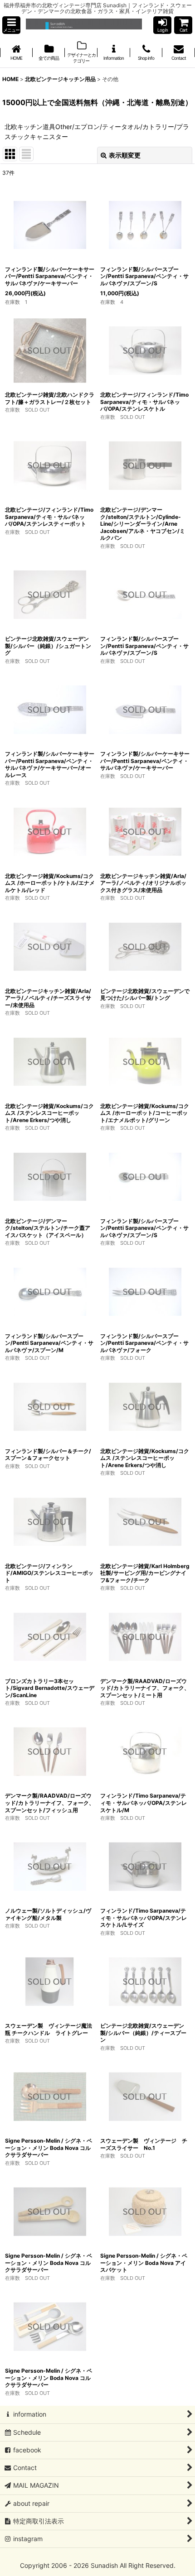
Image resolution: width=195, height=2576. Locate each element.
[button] (11, 25)
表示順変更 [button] (125, 155)
